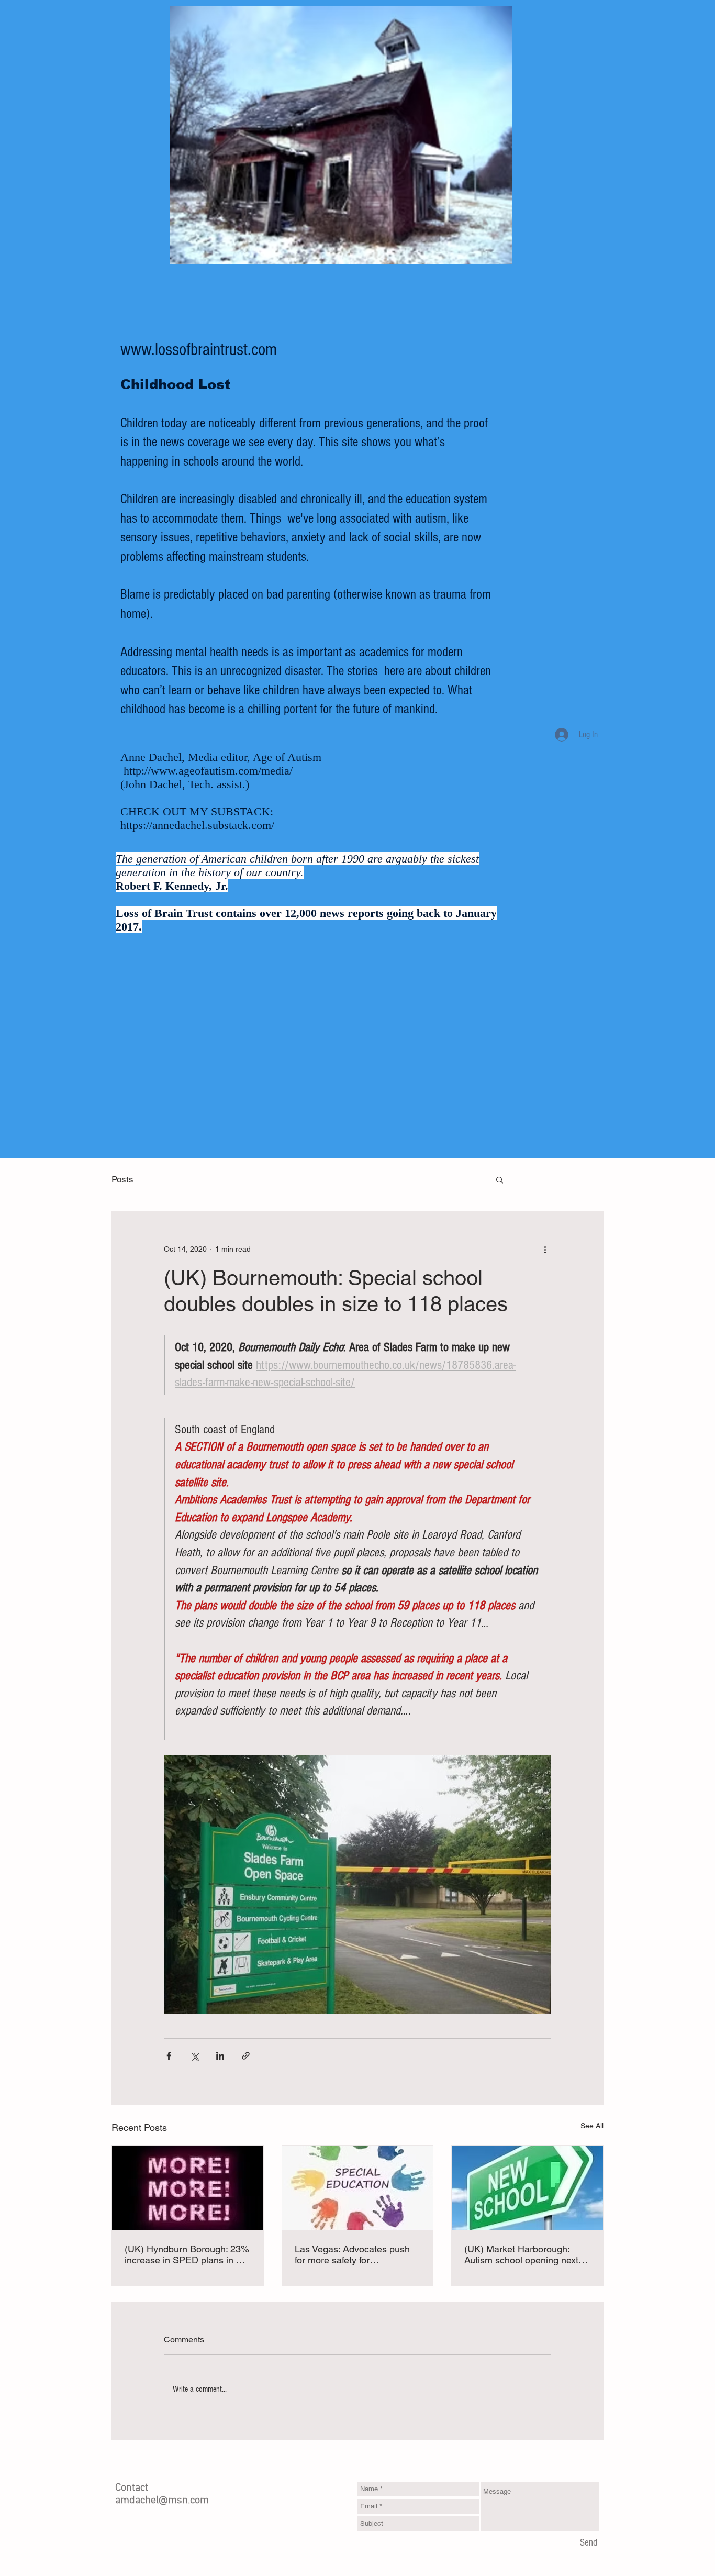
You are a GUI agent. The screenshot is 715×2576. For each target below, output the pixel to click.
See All (592, 2126)
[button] (500, 1179)
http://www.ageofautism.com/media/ (208, 771)
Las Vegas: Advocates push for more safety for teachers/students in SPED (352, 2254)
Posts (122, 1179)
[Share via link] (246, 2056)
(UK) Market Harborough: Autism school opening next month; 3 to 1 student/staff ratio (521, 2254)
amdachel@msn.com (162, 2501)
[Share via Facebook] (169, 2056)
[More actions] (545, 1249)
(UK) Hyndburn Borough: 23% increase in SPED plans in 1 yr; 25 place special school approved (187, 2254)
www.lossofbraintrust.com (199, 350)
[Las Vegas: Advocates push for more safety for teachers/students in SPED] (358, 2188)
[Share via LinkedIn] (220, 2056)
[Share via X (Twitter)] (194, 2056)
